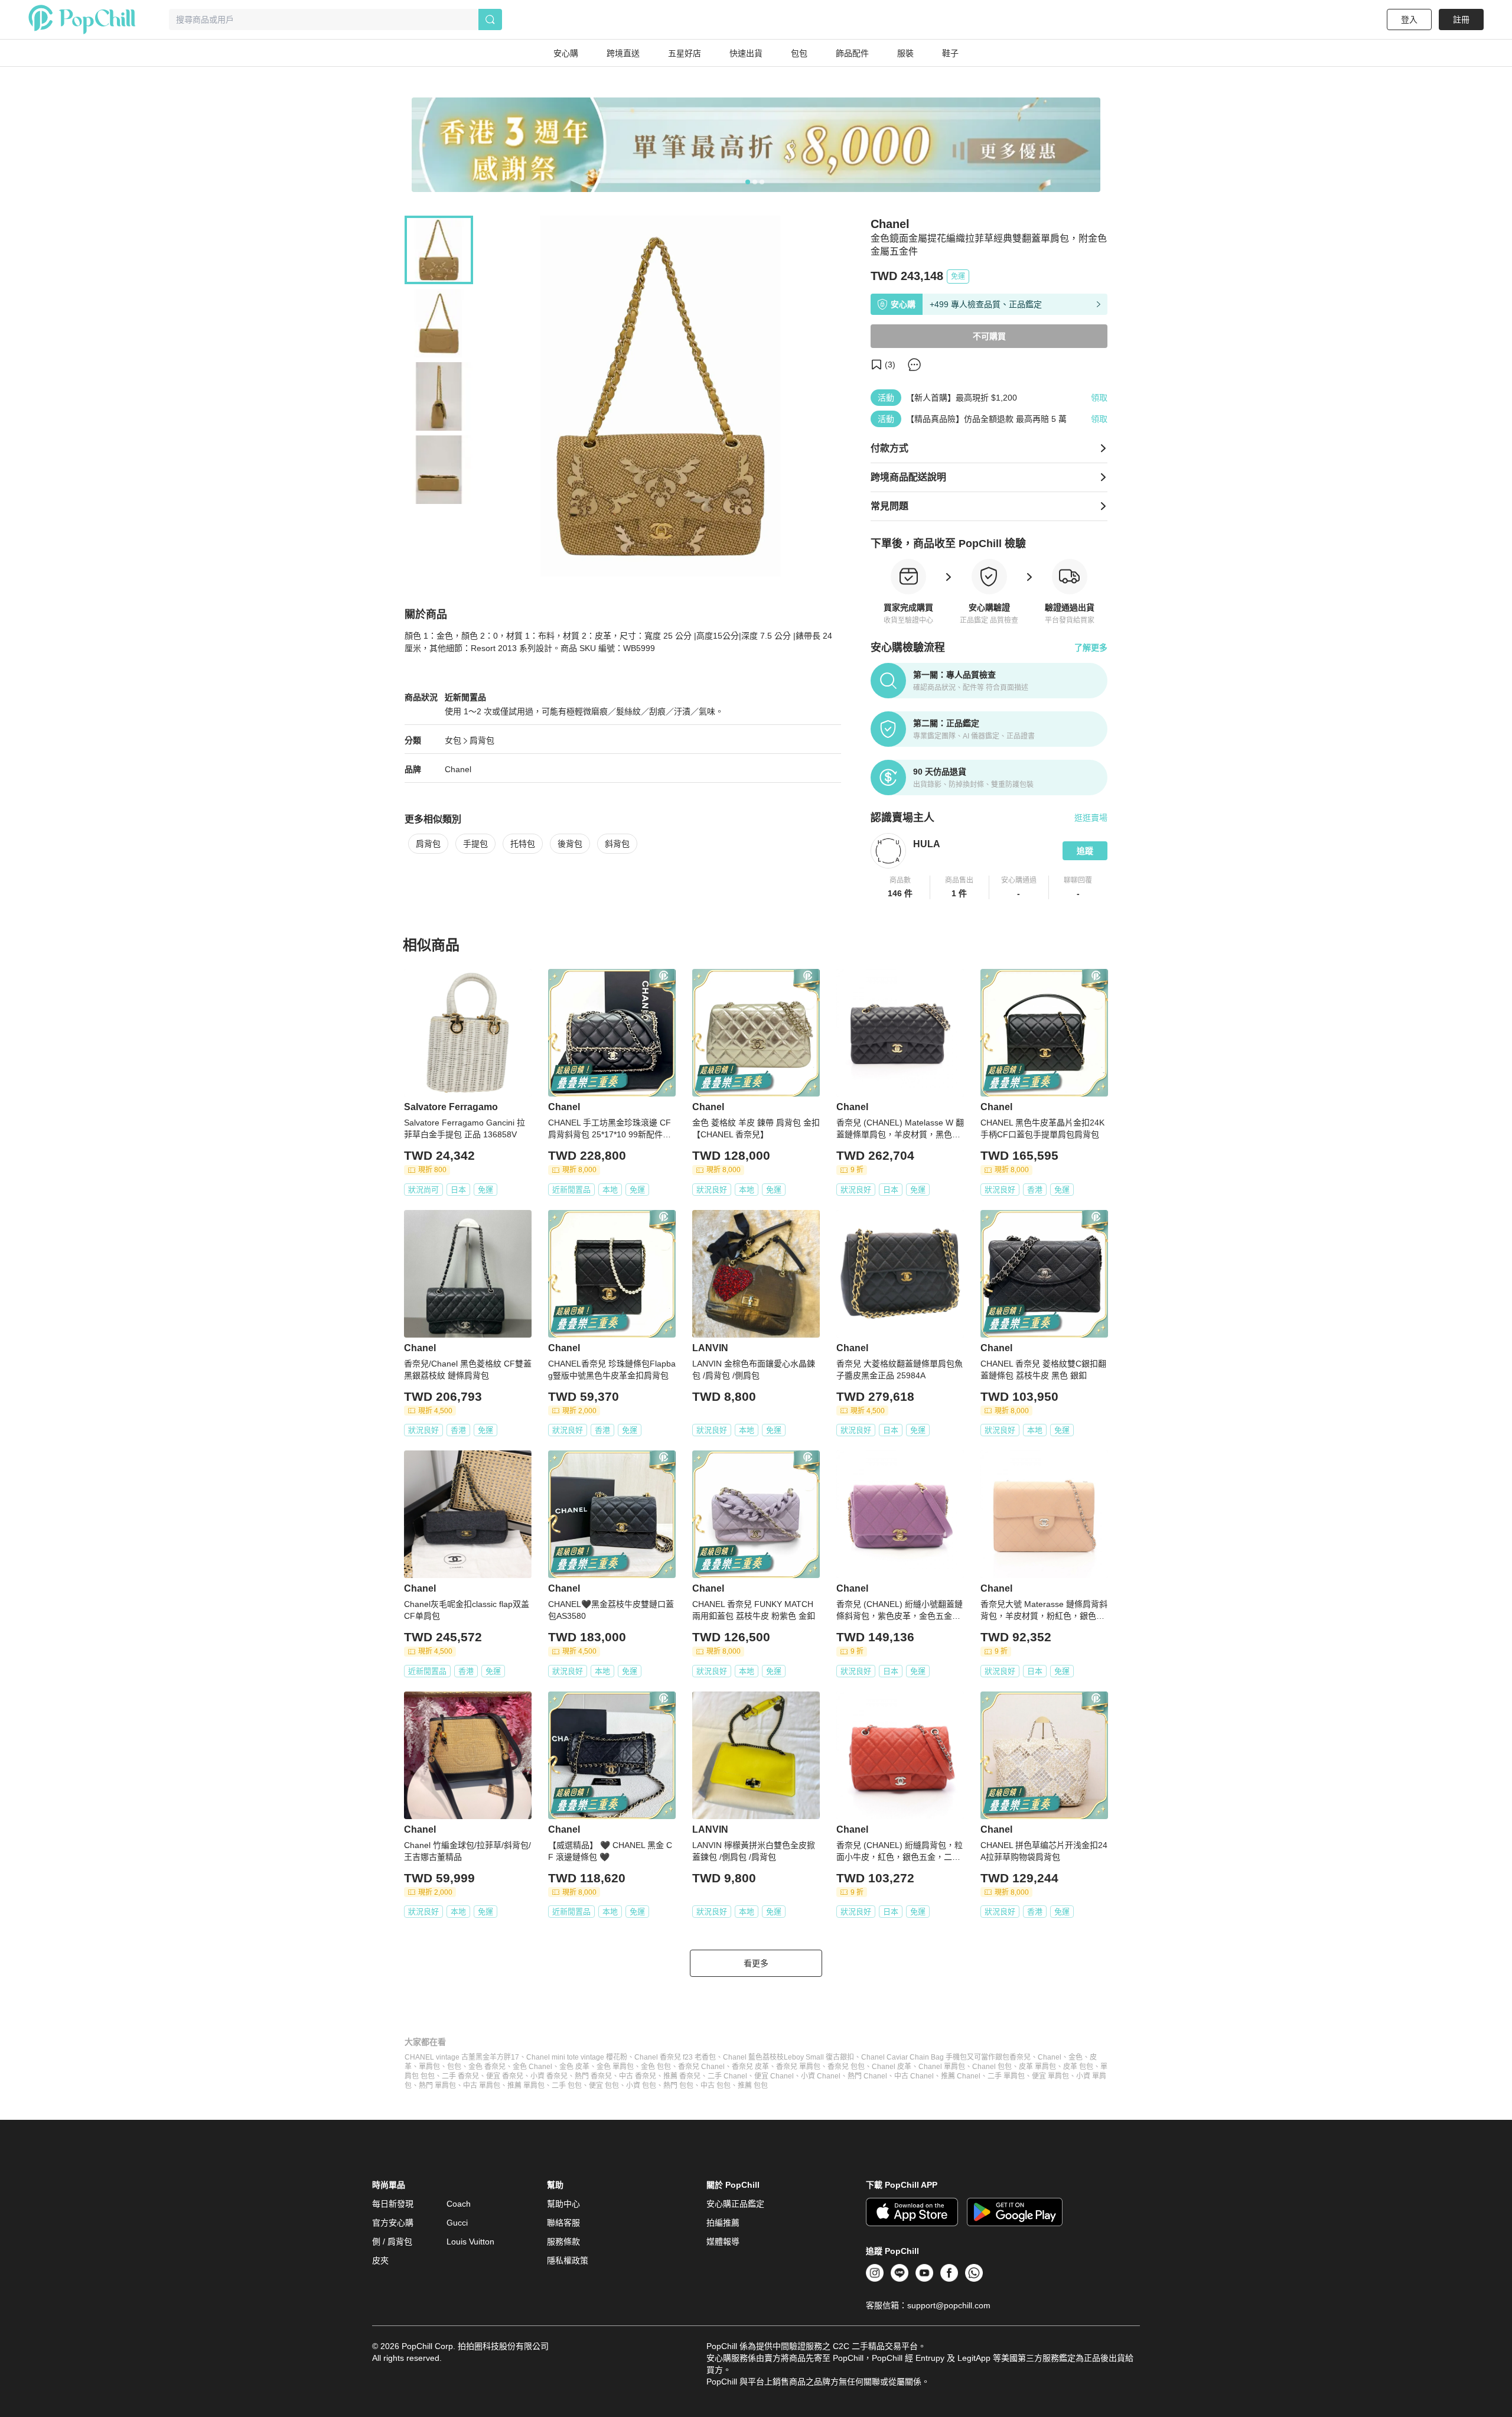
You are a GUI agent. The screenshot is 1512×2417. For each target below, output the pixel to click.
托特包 (523, 844)
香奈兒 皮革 (750, 2067)
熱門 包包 (678, 2086)
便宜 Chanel (774, 2076)
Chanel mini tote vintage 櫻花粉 (577, 2057)
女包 (453, 740)
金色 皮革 (574, 2067)
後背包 (570, 844)
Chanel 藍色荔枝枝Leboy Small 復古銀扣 (788, 2057)
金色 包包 (656, 2067)
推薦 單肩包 (526, 2086)
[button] (900, 887)
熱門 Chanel (867, 2076)
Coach (459, 2204)
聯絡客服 (563, 2223)
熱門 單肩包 (437, 2086)
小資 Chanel (821, 2076)
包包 (454, 2067)
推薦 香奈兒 (682, 2076)
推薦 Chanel (961, 2076)
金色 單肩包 (615, 2067)
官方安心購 (393, 2223)
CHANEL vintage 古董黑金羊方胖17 (462, 2057)
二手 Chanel (727, 2076)
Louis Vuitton (470, 2242)
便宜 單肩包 (1050, 2076)
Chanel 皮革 (892, 2067)
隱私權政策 (568, 2260)
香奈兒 (1020, 2057)
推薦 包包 (753, 2086)
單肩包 (429, 2067)
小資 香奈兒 (549, 2076)
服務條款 (563, 2242)
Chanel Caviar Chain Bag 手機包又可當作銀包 (935, 2057)
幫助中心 (563, 2204)
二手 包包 (567, 2086)
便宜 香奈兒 (505, 2076)
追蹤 (1085, 851)
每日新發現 (393, 2204)
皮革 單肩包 (1037, 2067)
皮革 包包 (1078, 2067)
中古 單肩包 (482, 2086)
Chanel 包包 (992, 2067)
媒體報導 (723, 2242)
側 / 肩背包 (392, 2242)
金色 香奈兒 (487, 2067)
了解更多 (1091, 648)
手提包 (475, 844)
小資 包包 (641, 2086)
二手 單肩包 (1006, 2076)
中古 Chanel (914, 2076)
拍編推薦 (723, 2223)
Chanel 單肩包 (942, 2067)
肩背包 (482, 740)
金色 (1076, 2057)
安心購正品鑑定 (735, 2204)
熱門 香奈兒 (593, 2076)
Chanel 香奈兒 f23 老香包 (675, 2057)
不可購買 (989, 336)
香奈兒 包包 (846, 2067)
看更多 (756, 1963)
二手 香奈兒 (460, 2076)
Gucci (457, 2223)
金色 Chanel (532, 2067)
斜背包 (617, 844)
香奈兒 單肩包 (798, 2067)
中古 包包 (716, 2086)
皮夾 (380, 2260)
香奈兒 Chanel (701, 2067)
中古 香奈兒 (638, 2076)
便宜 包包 (604, 2086)
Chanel (458, 769)
